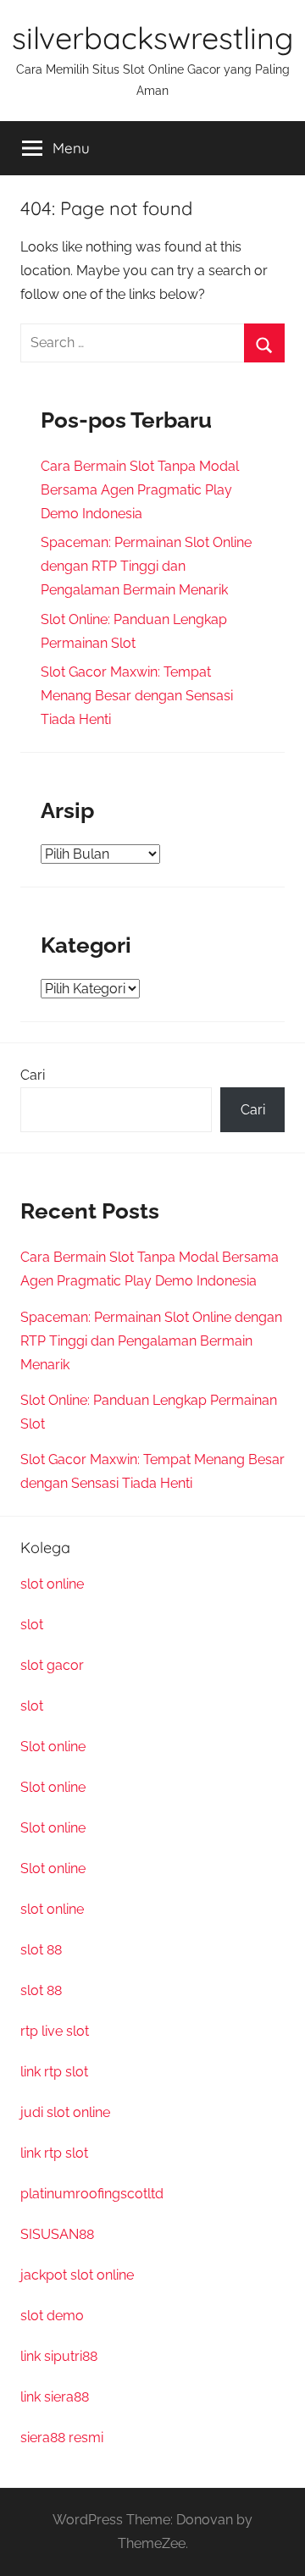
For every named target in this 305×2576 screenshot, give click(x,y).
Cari (33, 1075)
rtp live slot (55, 2031)
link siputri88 (59, 2356)
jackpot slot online (77, 2275)
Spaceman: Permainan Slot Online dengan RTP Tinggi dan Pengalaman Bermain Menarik (146, 566)
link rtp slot (54, 2072)
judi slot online (65, 2112)
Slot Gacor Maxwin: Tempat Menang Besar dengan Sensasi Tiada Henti (137, 696)
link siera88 (55, 2397)
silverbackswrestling (152, 38)
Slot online (53, 1747)
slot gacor (52, 1665)
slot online (52, 1584)
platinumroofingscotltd (92, 2194)
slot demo (52, 2316)
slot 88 (41, 1950)
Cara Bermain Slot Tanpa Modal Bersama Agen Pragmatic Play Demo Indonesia (140, 490)
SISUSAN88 (57, 2234)
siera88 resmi (62, 2438)
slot (32, 1625)
